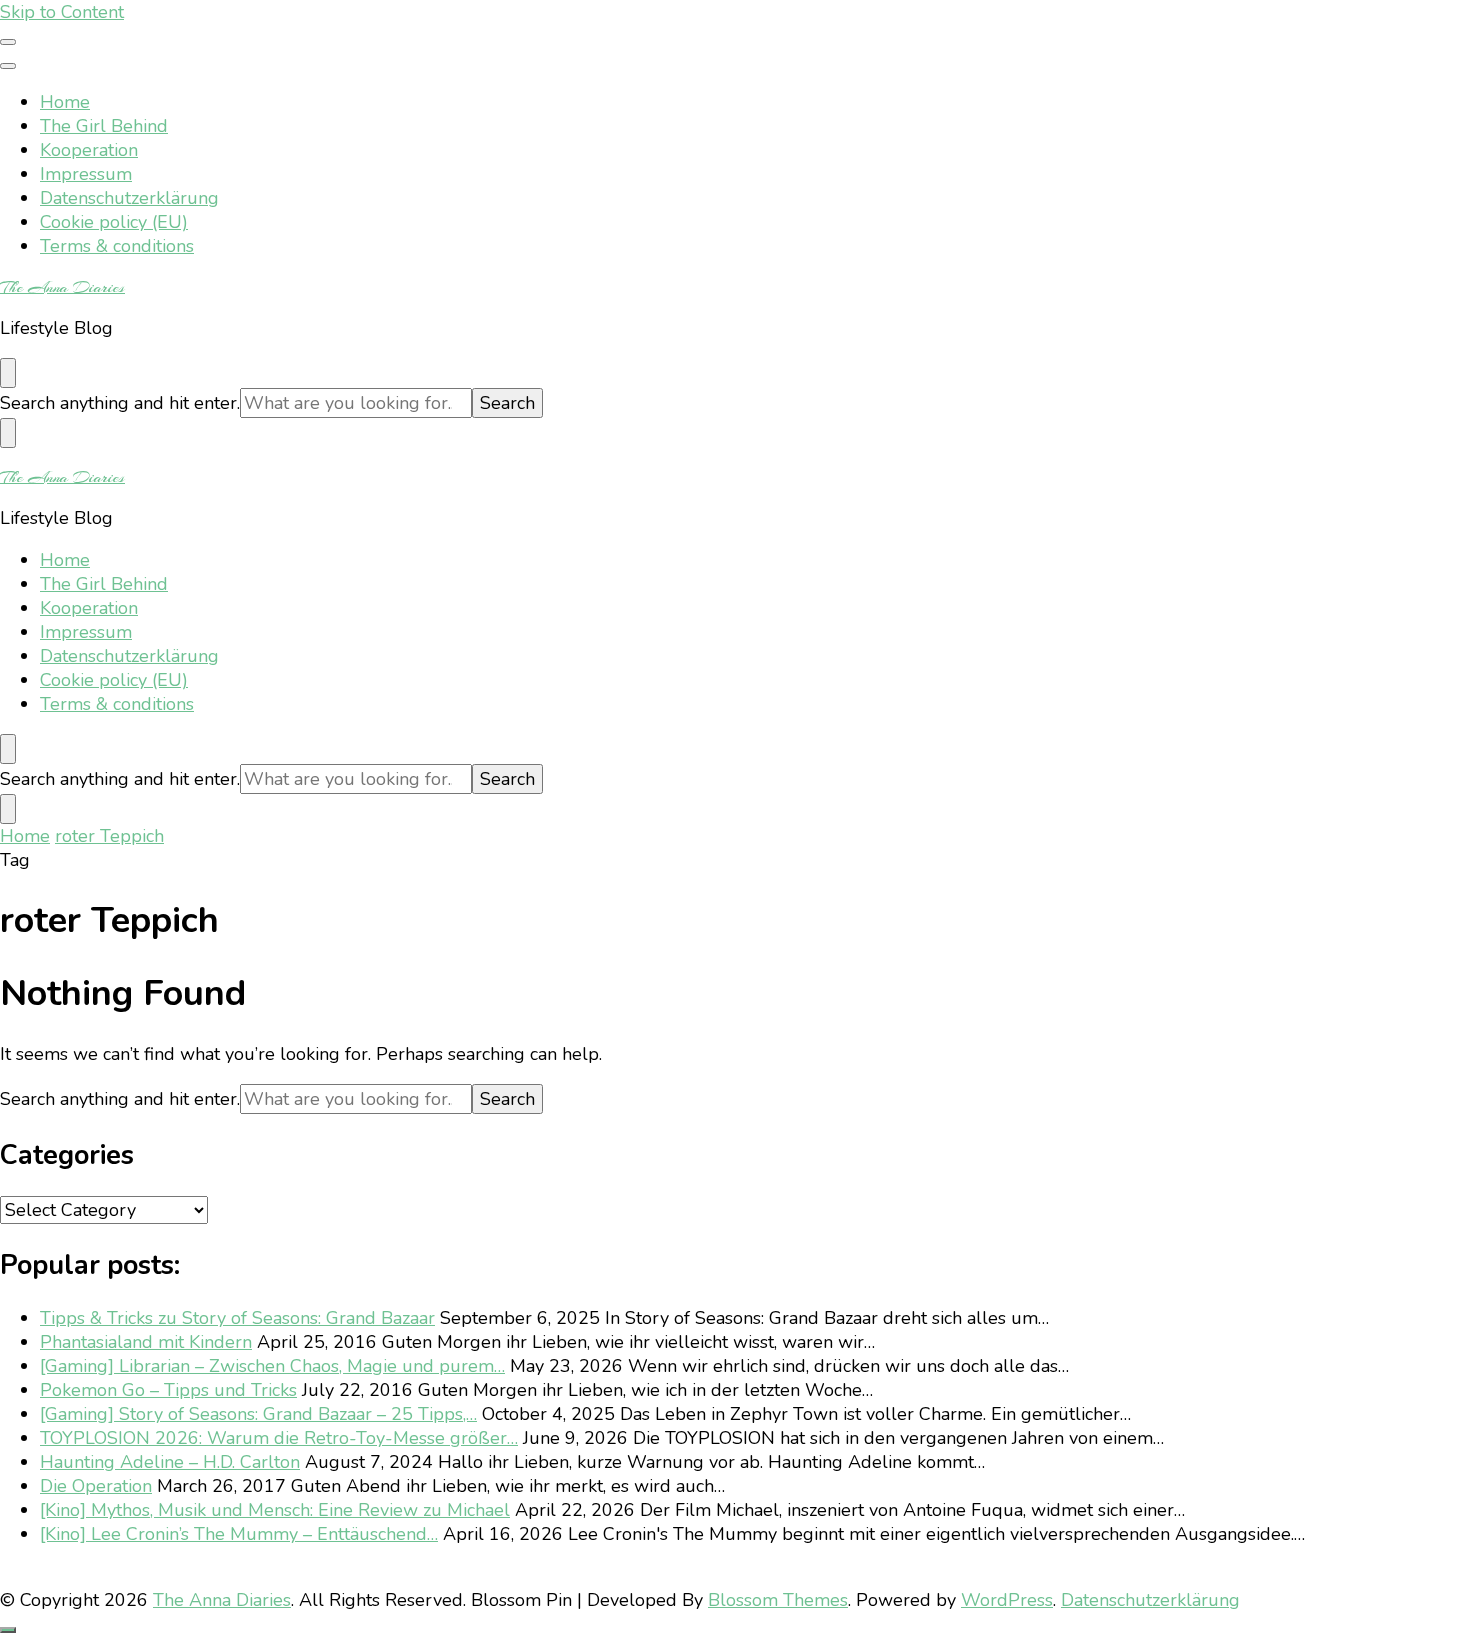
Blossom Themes (778, 1600)
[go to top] (8, 1630)
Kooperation (89, 150)
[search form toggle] (8, 373)
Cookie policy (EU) (114, 222)
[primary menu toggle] (8, 42)
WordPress (1007, 1600)
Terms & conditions (117, 246)
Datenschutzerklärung (129, 198)
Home (65, 102)
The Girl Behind (104, 126)
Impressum (86, 174)
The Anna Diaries (62, 287)
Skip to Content (62, 12)
